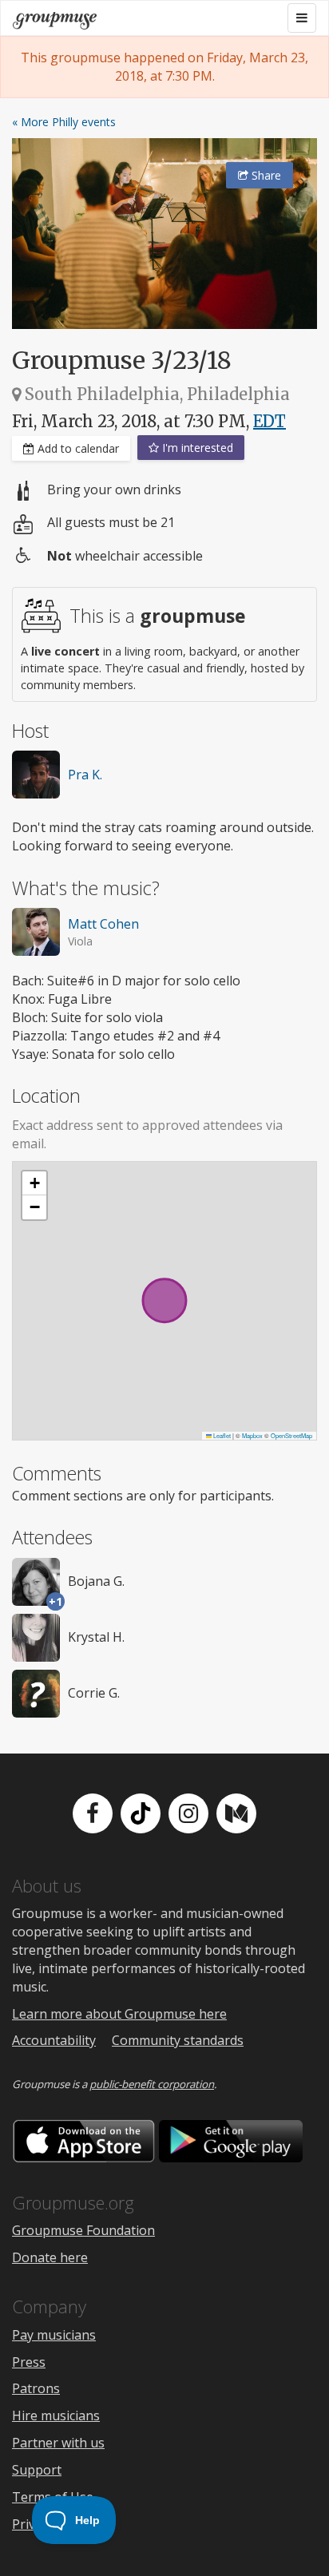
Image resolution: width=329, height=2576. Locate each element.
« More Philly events (64, 122)
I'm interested (196, 448)
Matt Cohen (103, 924)
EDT (270, 421)
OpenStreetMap (291, 1435)
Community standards (178, 2040)
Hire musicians (56, 2415)
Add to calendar (77, 448)
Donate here (50, 2257)
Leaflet (221, 1435)
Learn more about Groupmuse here (119, 2014)
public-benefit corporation (152, 2084)
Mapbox (252, 1435)
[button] (34, 1183)
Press (29, 2362)
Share (265, 175)
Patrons (36, 2388)
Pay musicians (54, 2335)
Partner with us (58, 2443)
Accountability (54, 2040)
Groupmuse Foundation (83, 2230)
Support (37, 2470)
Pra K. (85, 775)
